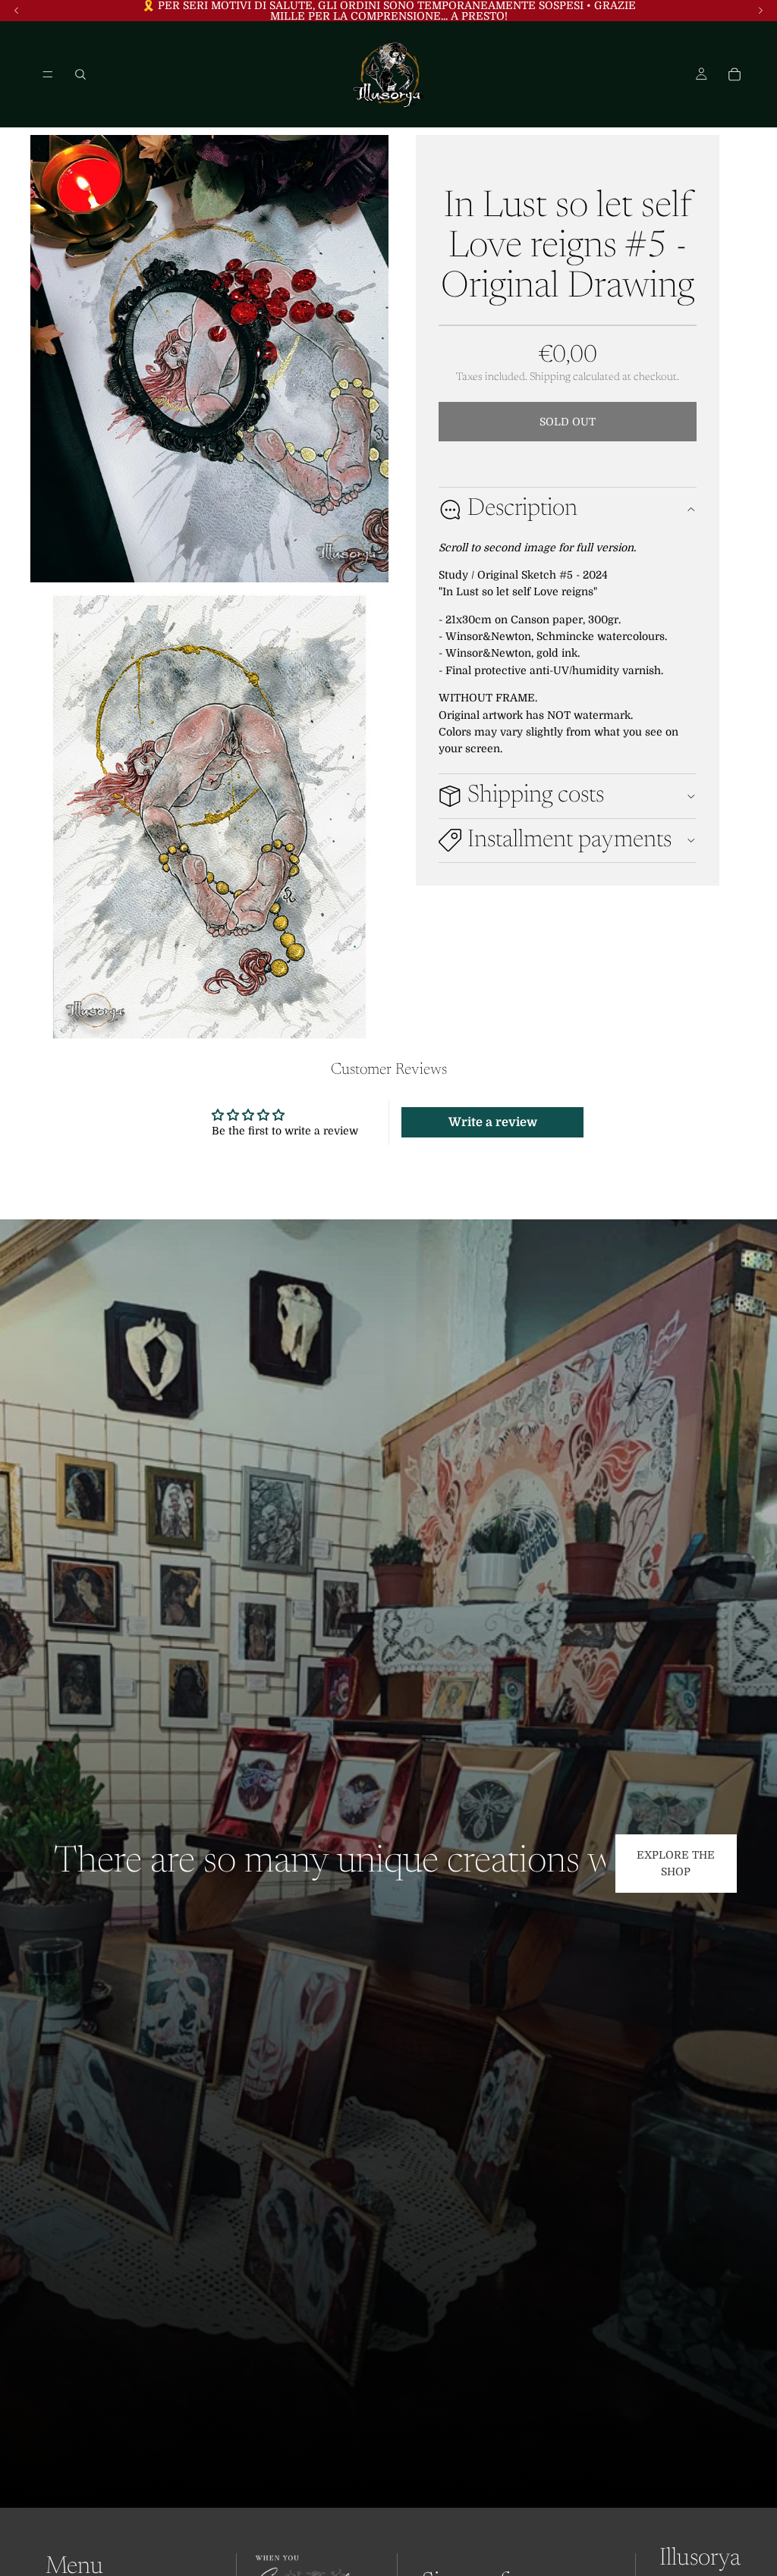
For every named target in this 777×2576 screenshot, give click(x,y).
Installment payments (569, 840)
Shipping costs (536, 795)
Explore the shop (676, 1863)
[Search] (80, 74)
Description (522, 509)
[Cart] (735, 74)
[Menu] (48, 74)
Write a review (493, 1122)
